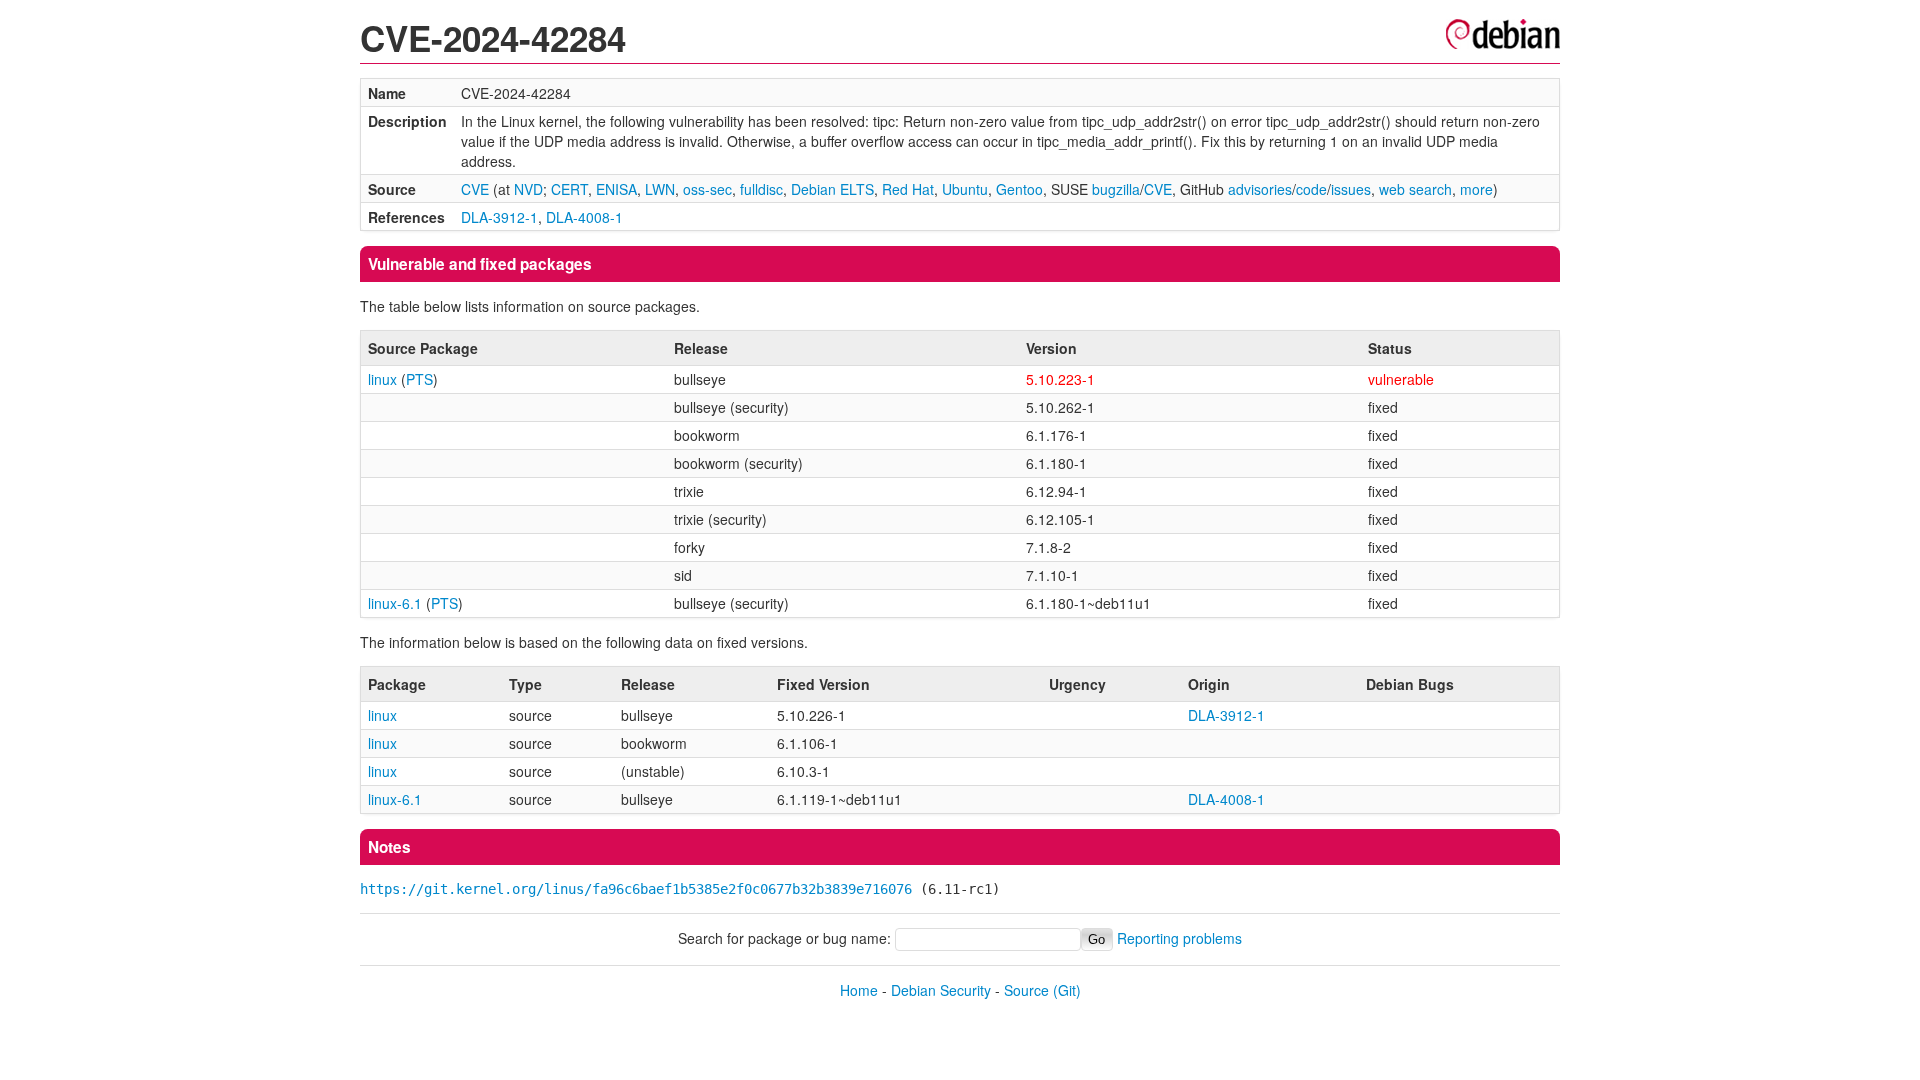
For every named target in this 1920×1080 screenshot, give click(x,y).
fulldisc (761, 189)
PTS (419, 379)
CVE (475, 189)
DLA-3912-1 (499, 217)
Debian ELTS (832, 189)
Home (859, 990)
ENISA (616, 189)
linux (382, 379)
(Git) (1067, 990)
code (1311, 189)
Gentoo (1019, 189)
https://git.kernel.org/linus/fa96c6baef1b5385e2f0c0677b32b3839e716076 (636, 889)
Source (1026, 990)
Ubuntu (965, 189)
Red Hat (908, 189)
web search (1415, 189)
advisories (1260, 189)
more (1476, 189)
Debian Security (941, 990)
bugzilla (1116, 189)
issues (1351, 189)
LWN (660, 189)
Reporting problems (1179, 938)
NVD (528, 189)
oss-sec (707, 189)
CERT (569, 189)
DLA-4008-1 (584, 217)
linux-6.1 (395, 603)
